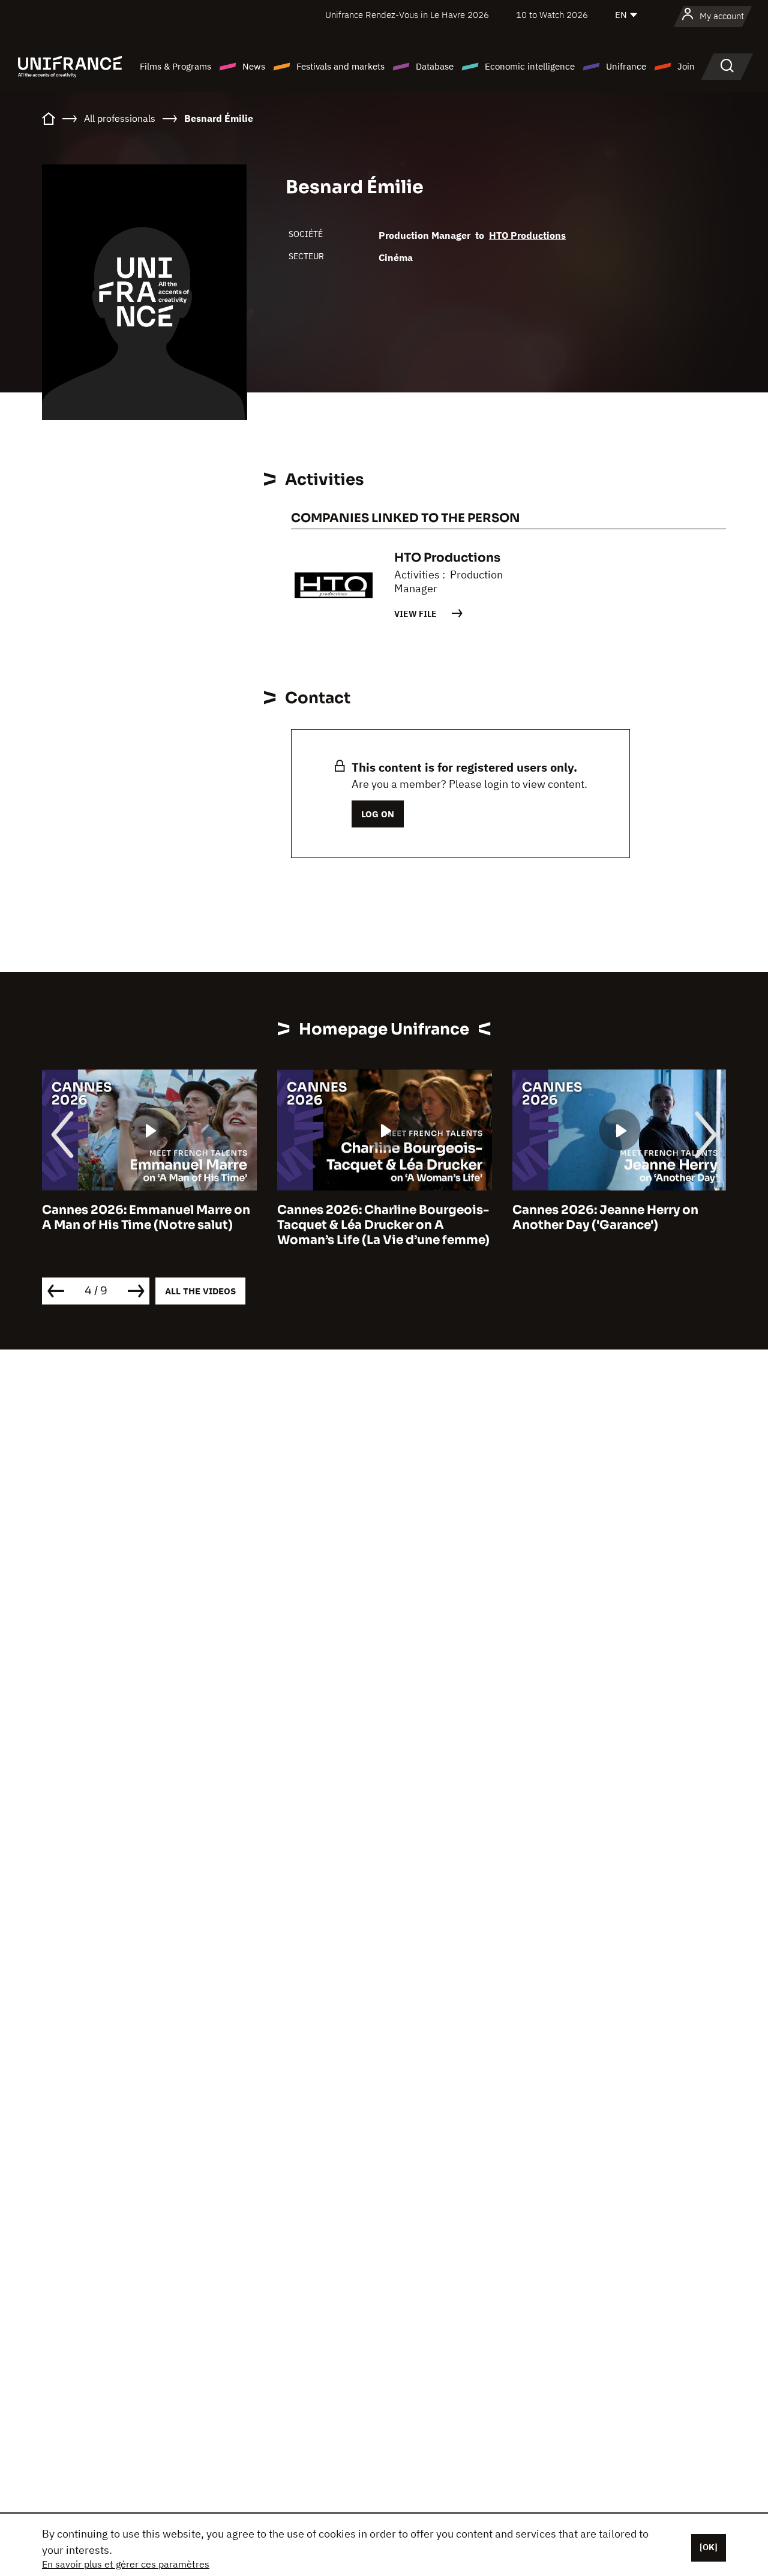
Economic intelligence (530, 66)
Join (686, 66)
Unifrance (626, 66)
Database (435, 66)
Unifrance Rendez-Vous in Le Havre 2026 (407, 15)
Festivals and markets (340, 66)
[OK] (709, 2547)
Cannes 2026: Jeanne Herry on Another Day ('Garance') (605, 1217)
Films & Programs (175, 66)
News (254, 66)
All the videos (200, 1291)
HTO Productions (527, 235)
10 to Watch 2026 (552, 15)
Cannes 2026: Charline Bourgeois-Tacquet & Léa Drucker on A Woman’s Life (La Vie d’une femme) (383, 1225)
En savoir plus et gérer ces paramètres (126, 2564)
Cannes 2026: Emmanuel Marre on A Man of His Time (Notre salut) (146, 1217)
